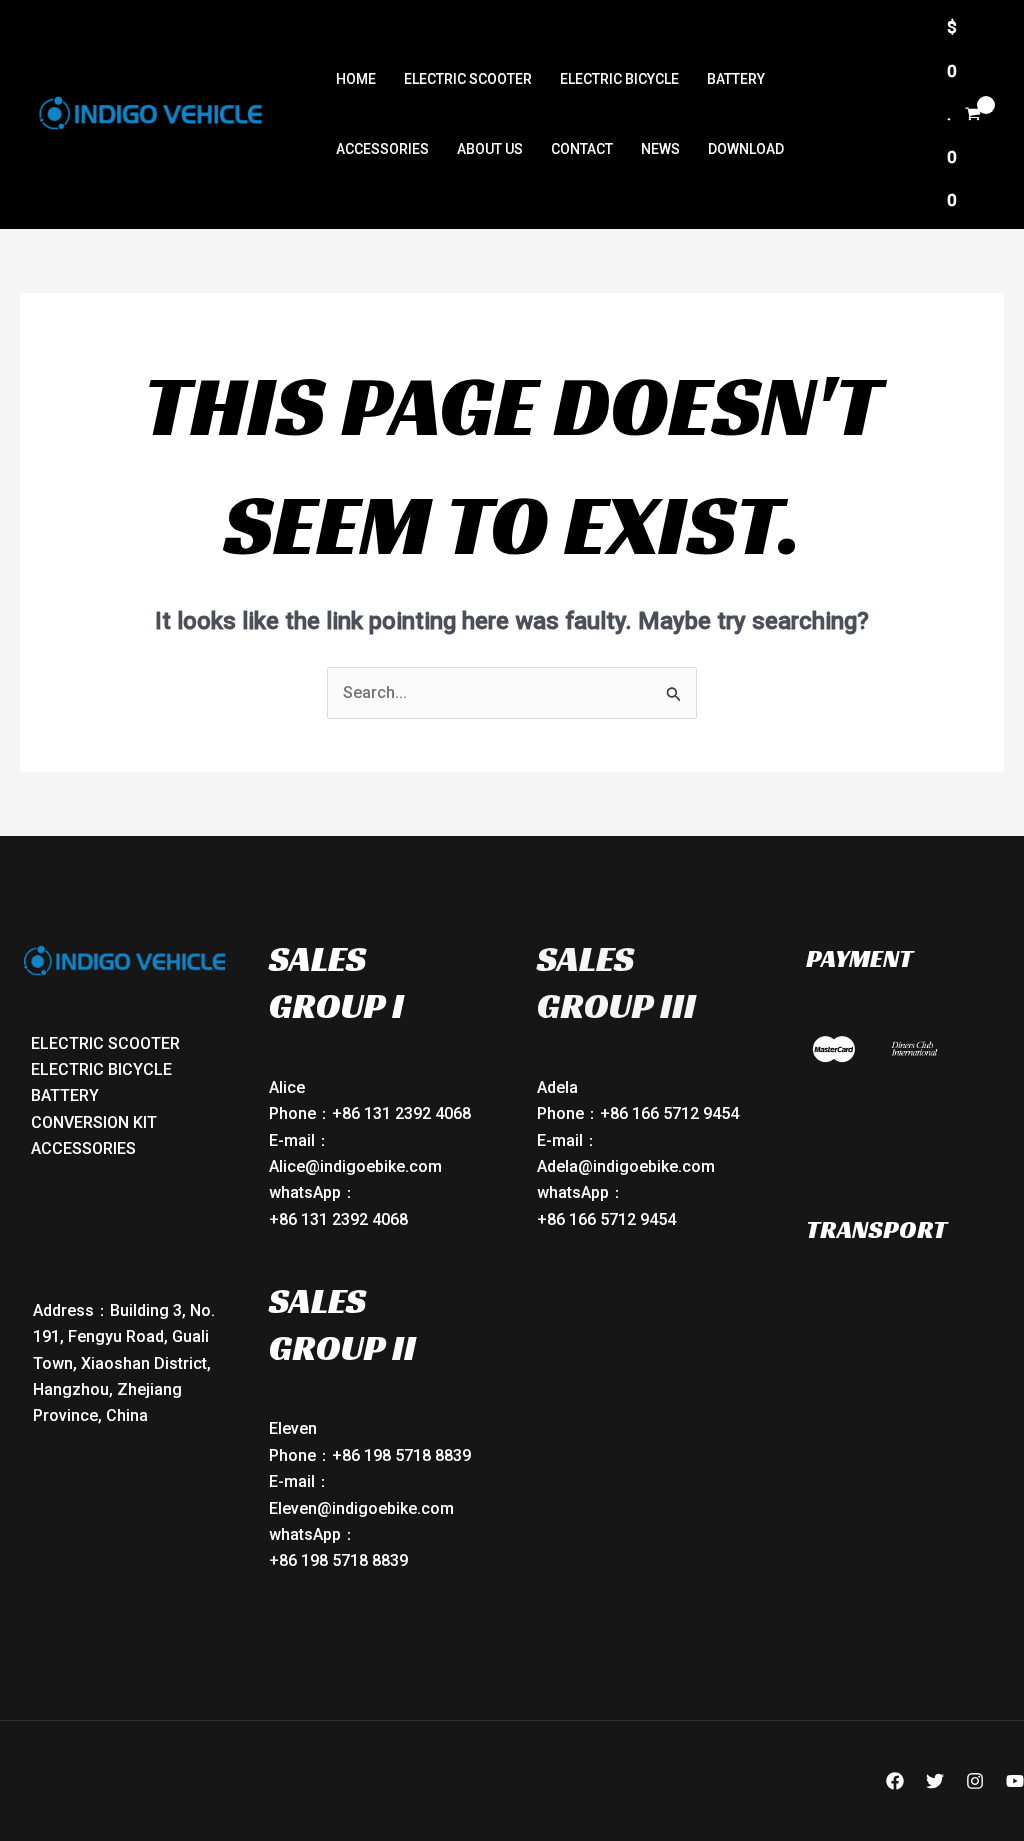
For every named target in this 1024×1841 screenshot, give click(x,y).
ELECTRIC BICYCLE (619, 79)
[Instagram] (975, 1781)
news (660, 149)
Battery (736, 79)
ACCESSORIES (382, 149)
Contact (582, 149)
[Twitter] (935, 1781)
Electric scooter (468, 79)
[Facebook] (895, 1781)
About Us (490, 149)
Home (356, 79)
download (746, 149)
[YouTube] (1015, 1781)
